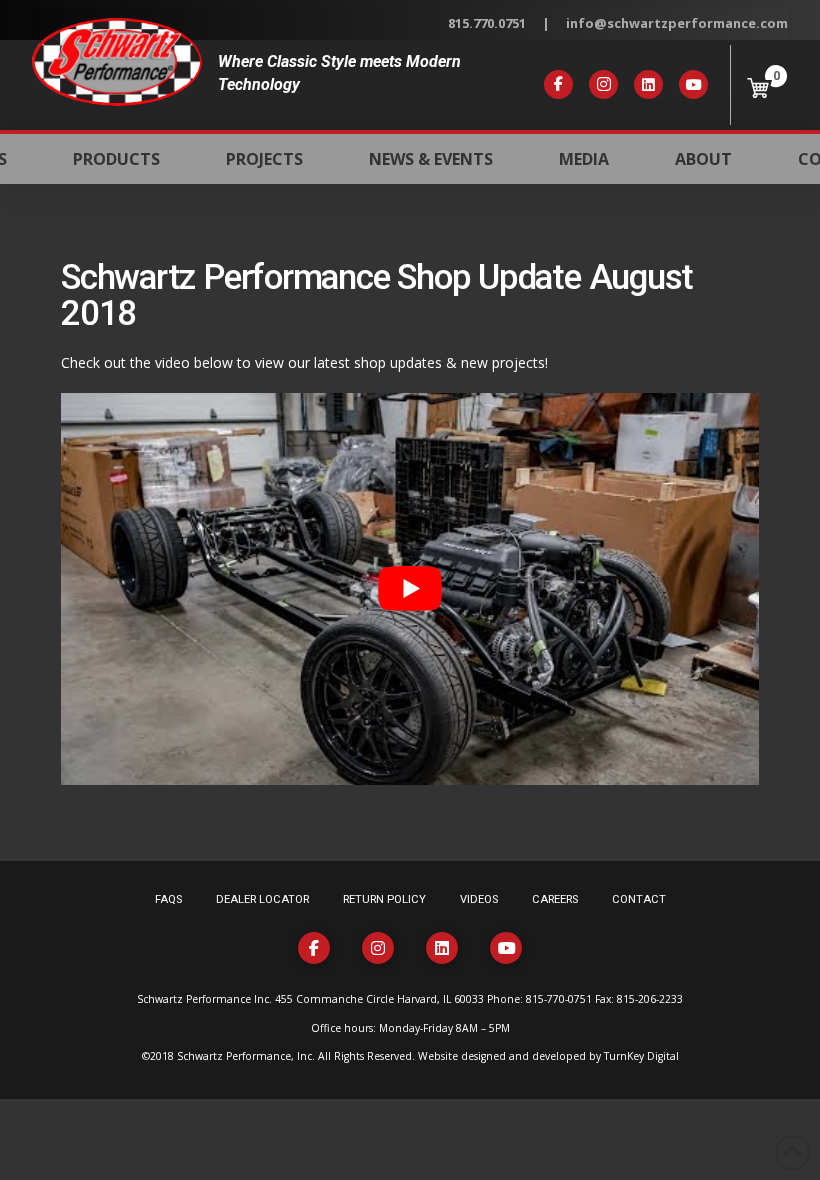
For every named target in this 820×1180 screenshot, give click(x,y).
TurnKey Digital (641, 1056)
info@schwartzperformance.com (677, 23)
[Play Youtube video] (410, 589)
